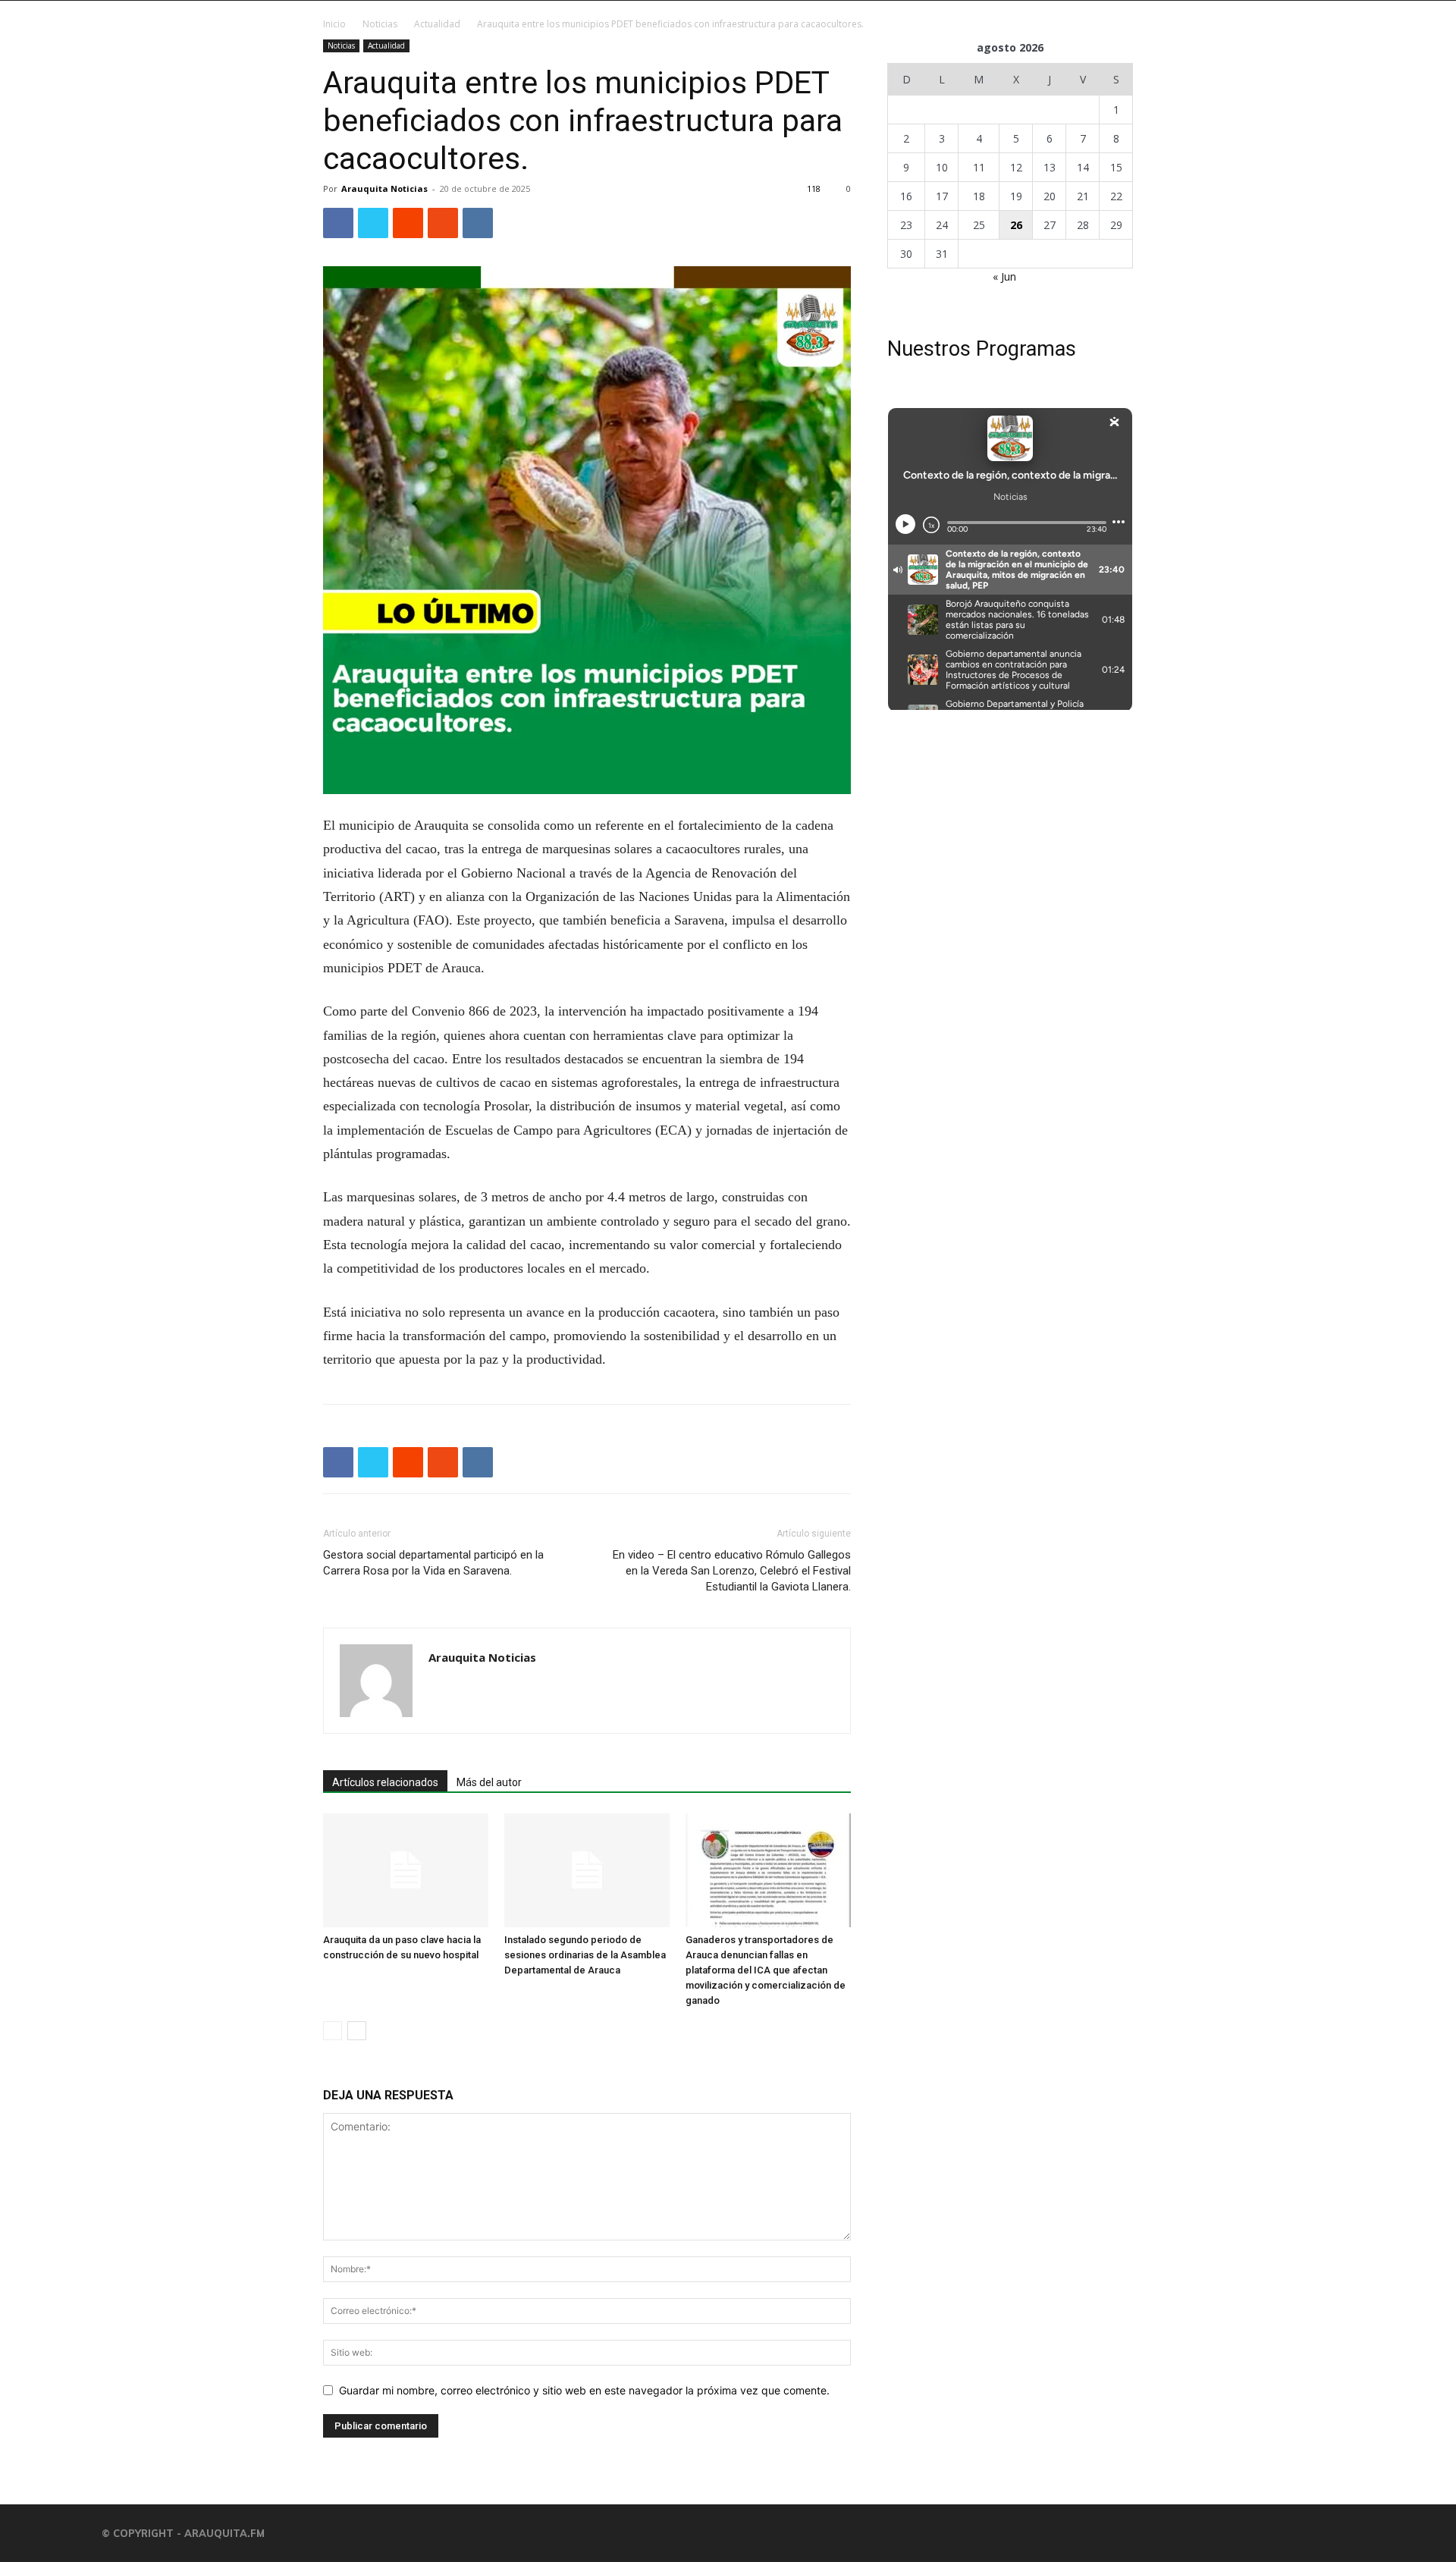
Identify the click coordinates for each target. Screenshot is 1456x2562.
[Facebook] (338, 223)
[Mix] (443, 223)
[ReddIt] (408, 223)
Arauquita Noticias (384, 188)
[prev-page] (333, 2031)
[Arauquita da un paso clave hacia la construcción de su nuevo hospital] (406, 1870)
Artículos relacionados (385, 1782)
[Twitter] (373, 223)
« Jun (1004, 276)
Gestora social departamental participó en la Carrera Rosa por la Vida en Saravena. (433, 1563)
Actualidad (437, 24)
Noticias (380, 24)
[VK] (478, 223)
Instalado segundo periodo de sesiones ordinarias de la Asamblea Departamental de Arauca (585, 1955)
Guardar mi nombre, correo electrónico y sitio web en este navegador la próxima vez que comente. (584, 2390)
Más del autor (489, 1782)
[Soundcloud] (1048, 2533)
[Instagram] (957, 2533)
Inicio (334, 24)
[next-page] (357, 2031)
